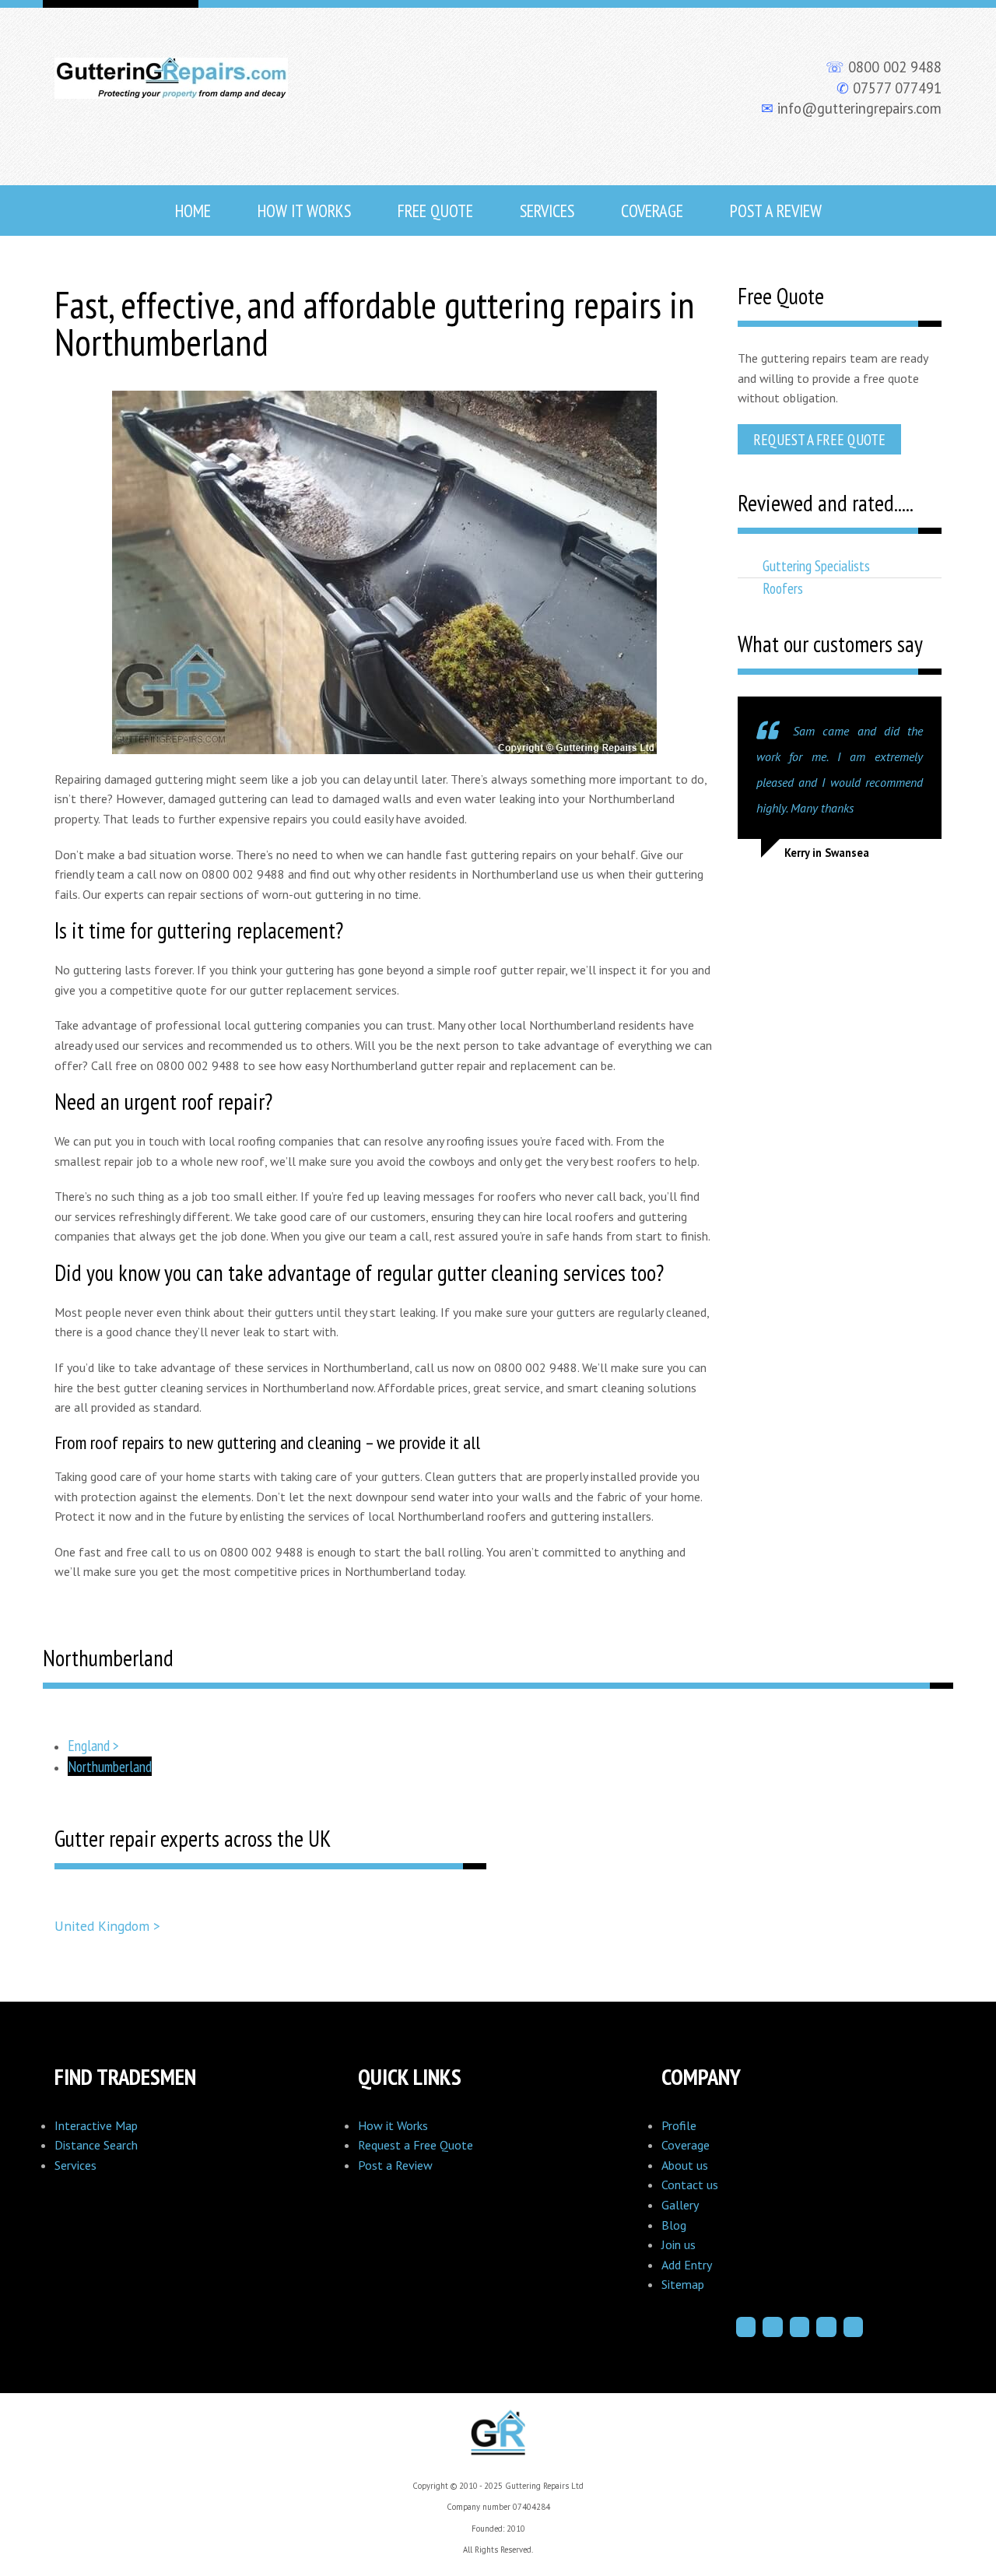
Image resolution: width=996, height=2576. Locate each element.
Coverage (652, 211)
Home (193, 211)
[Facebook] (746, 2327)
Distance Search (96, 2145)
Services (547, 211)
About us (685, 2165)
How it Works (393, 2125)
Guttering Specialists (816, 565)
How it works (304, 211)
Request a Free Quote (819, 439)
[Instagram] (773, 2327)
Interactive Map (96, 2125)
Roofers (783, 588)
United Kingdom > (107, 1926)
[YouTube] (854, 2327)
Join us (679, 2244)
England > (93, 1745)
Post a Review (776, 211)
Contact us (690, 2185)
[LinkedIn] (826, 2327)
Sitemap (683, 2284)
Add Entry (687, 2265)
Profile (679, 2125)
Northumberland (110, 1766)
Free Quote (435, 211)
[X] (800, 2327)
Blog (674, 2225)
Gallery (680, 2205)
